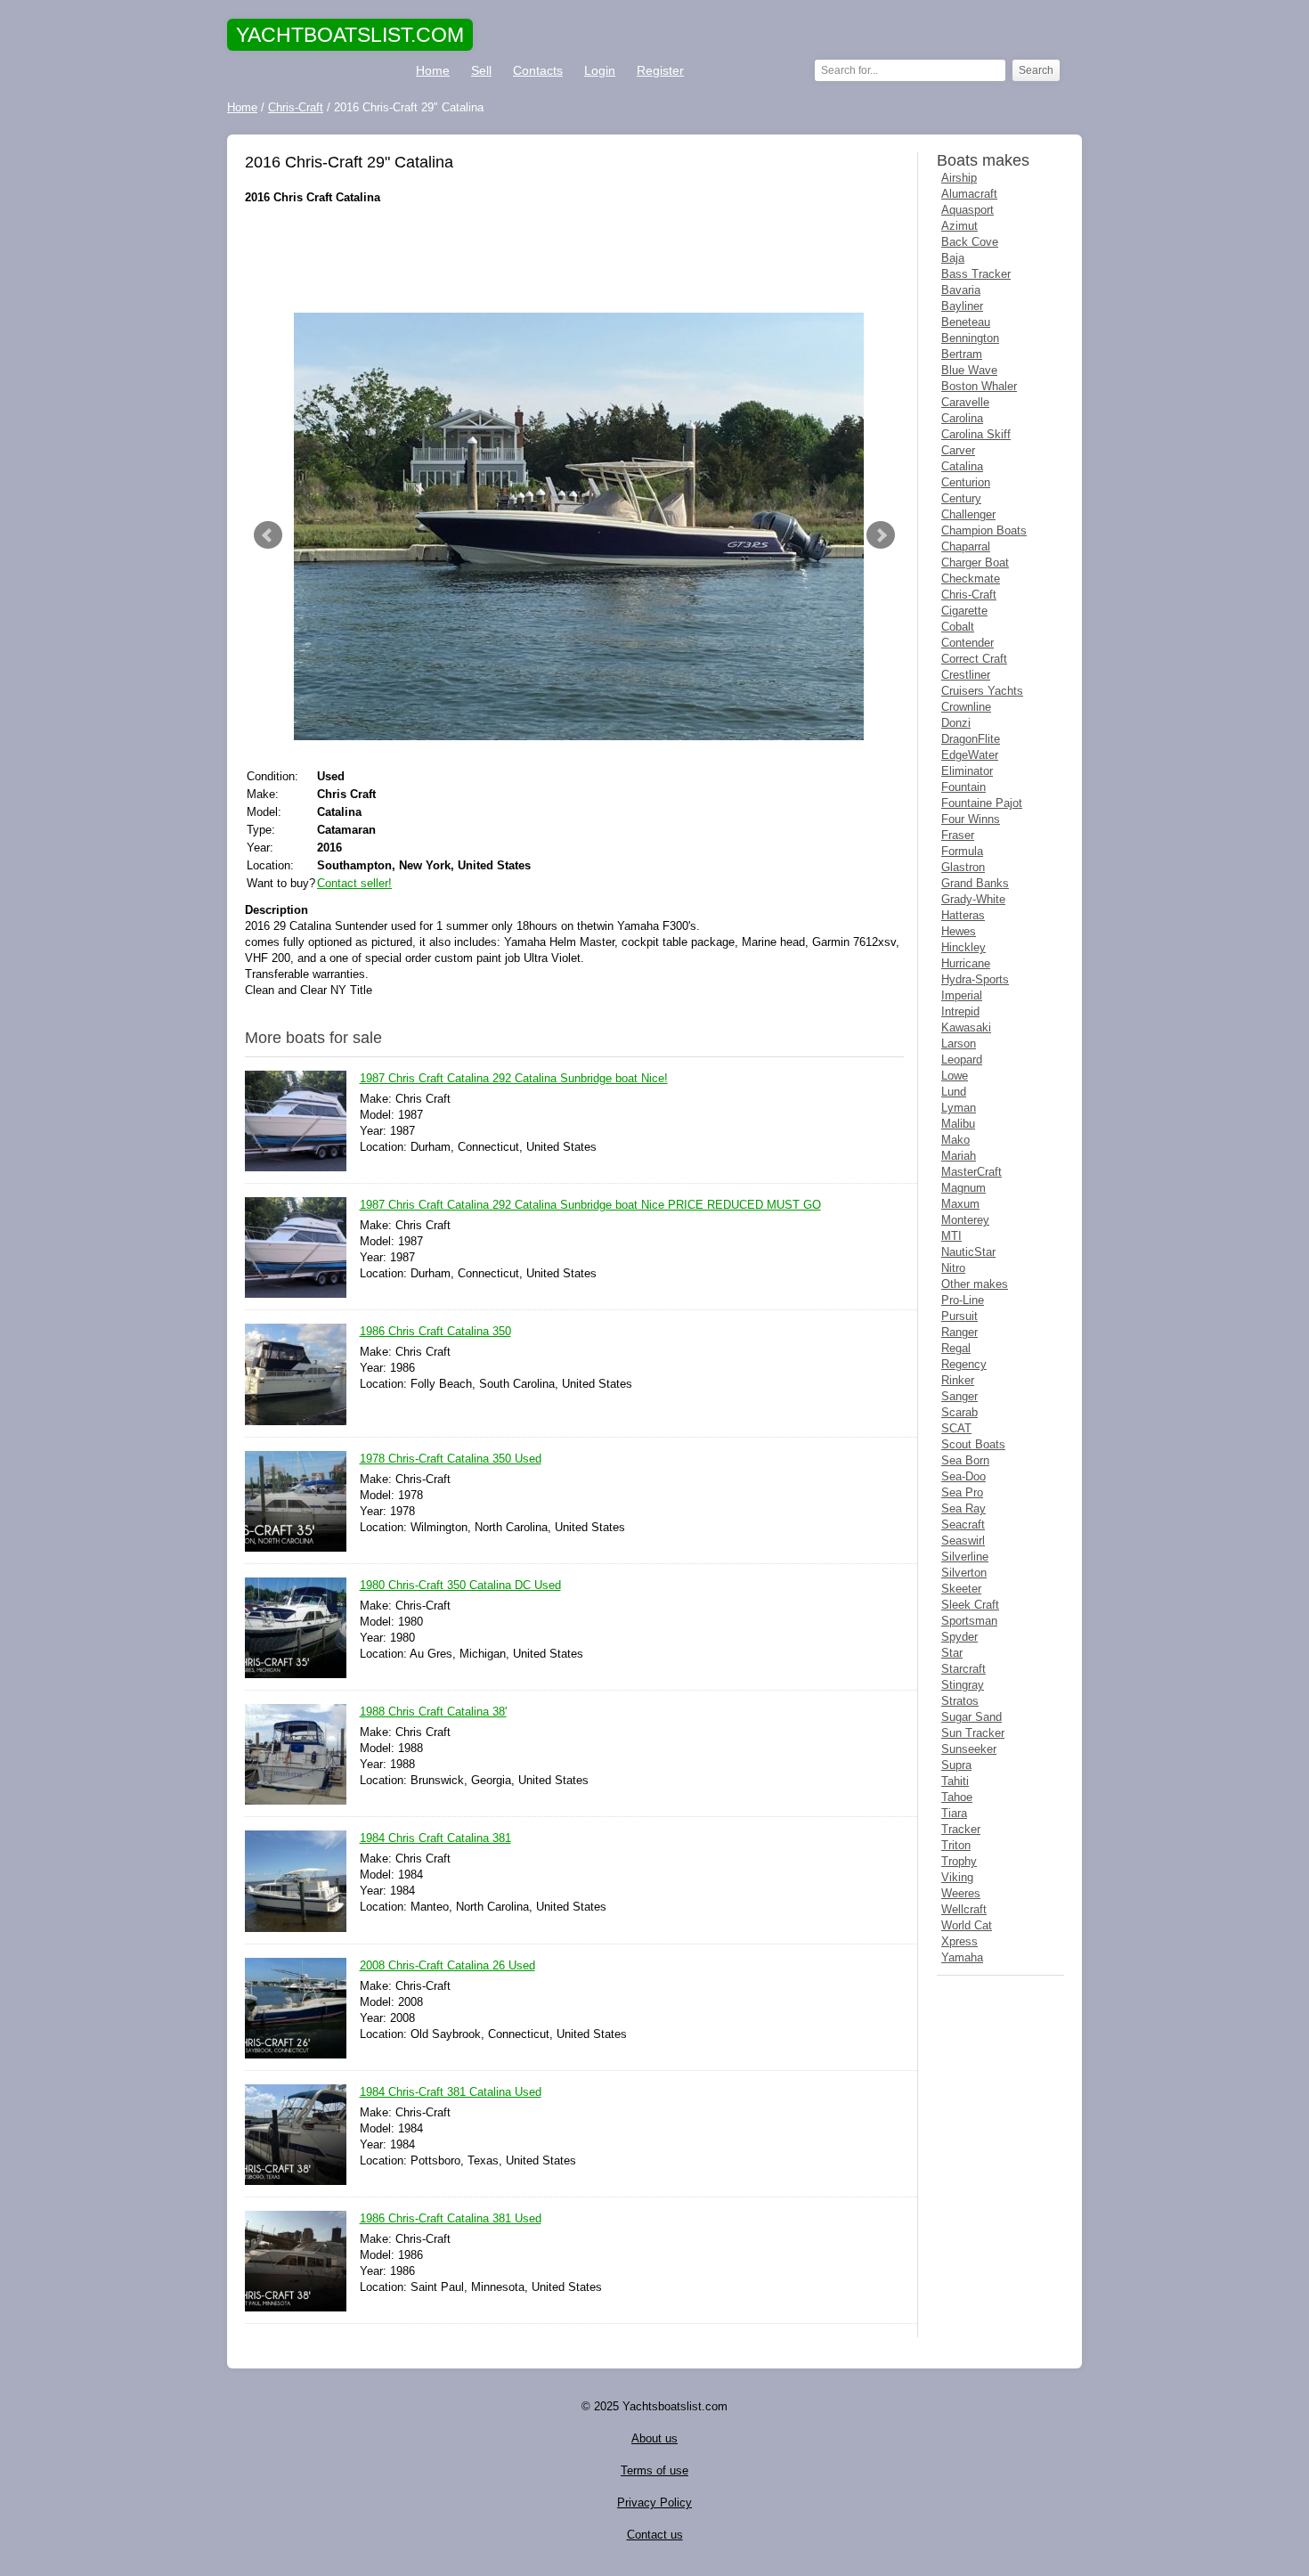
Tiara (954, 1813)
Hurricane (966, 963)
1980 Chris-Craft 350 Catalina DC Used (460, 1585)
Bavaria (961, 290)
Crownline (966, 707)
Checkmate (971, 579)
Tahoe (957, 1797)
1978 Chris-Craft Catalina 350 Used (451, 1459)
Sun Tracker (973, 1733)
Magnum (963, 1188)
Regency (964, 1364)
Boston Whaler (979, 386)
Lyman (959, 1108)
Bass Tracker (976, 274)
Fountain (963, 787)
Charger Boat (975, 562)
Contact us (655, 2535)
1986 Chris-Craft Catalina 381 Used (451, 2218)
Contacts (538, 70)
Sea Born (965, 1460)
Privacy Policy (654, 2503)
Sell (481, 70)
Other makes (975, 1284)
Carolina (962, 418)
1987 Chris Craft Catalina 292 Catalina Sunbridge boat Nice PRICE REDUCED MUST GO (590, 1205)
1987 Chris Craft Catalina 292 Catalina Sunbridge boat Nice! (514, 1078)
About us (654, 2438)
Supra (956, 1765)
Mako (955, 1140)
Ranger (959, 1332)
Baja (953, 258)
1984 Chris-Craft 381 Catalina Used (451, 2092)
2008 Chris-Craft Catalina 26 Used (447, 1965)
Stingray (963, 1685)
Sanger (959, 1396)
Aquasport (968, 210)
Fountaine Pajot (982, 803)
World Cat (967, 1925)
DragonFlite (971, 739)
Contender (968, 643)
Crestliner (966, 675)
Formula (962, 851)
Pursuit (959, 1316)
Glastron (963, 867)
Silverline (965, 1557)
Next (881, 535)
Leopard (962, 1060)
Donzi (956, 723)
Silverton (964, 1573)
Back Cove (970, 242)
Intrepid (960, 1011)
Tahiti (955, 1781)
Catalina (962, 466)
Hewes (959, 931)
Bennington (970, 338)
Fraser (958, 835)
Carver (958, 450)
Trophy (959, 1861)
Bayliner (962, 306)
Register (660, 70)
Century (961, 498)
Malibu (958, 1124)
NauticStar (968, 1252)
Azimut (959, 226)
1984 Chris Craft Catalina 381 (435, 1838)
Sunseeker (969, 1749)
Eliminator (967, 771)
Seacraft (963, 1524)
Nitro (953, 1268)
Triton (956, 1845)
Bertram (962, 354)
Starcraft (963, 1669)
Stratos (960, 1701)
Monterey (965, 1220)
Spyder (959, 1637)
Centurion (966, 482)
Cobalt (958, 627)
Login (600, 70)
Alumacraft (969, 194)
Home (433, 70)
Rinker (958, 1380)
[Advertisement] (574, 259)
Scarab (959, 1412)
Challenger (968, 514)
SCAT (956, 1428)
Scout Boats (973, 1444)
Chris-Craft (969, 595)
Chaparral (966, 546)
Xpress (959, 1941)
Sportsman (969, 1621)
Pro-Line (963, 1300)
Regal (956, 1348)
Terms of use (654, 2470)
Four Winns (971, 819)
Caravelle (965, 402)
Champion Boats (984, 530)
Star (952, 1653)
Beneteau (966, 322)
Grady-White (973, 899)
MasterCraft (972, 1172)
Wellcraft (964, 1909)
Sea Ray (963, 1508)
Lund (954, 1092)
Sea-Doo (963, 1476)
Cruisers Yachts (982, 691)
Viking (957, 1877)
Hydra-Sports (975, 979)
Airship (959, 178)
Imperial (962, 995)
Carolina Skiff (976, 434)
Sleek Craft (970, 1605)
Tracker (961, 1829)
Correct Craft (974, 659)
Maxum (960, 1204)
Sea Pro (962, 1492)
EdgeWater (970, 755)
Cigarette (964, 611)
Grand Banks (975, 883)
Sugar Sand (972, 1717)
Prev (268, 535)
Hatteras (963, 915)
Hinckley (963, 947)
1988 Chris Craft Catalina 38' (433, 1712)
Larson (959, 1043)
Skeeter (961, 1589)
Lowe (955, 1076)
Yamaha (962, 1957)
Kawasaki (966, 1027)
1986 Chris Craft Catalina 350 (435, 1331)
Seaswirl (963, 1541)
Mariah (959, 1156)
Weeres (961, 1893)
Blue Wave (969, 370)
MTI (951, 1236)
